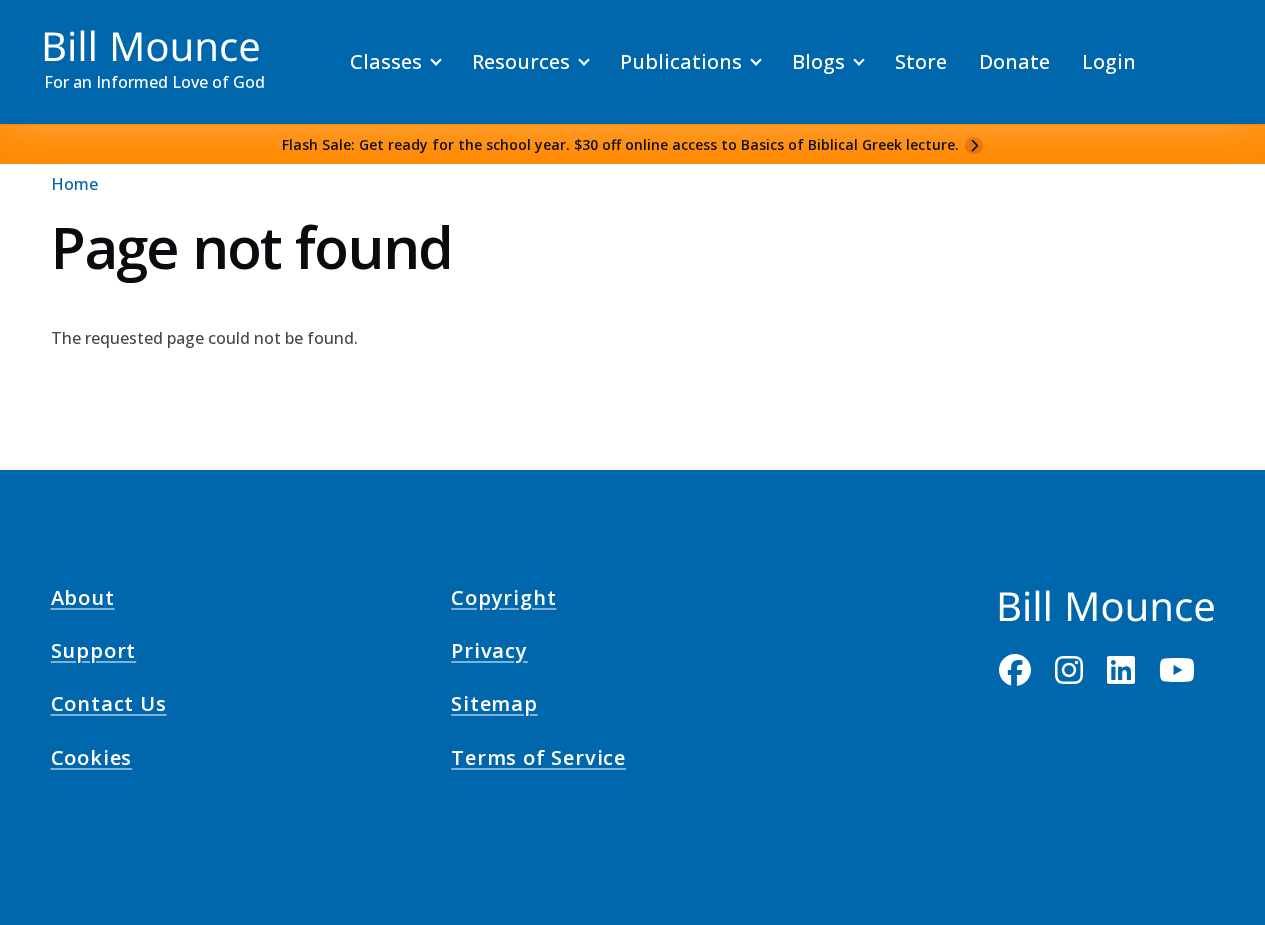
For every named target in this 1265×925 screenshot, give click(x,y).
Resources (521, 61)
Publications (681, 61)
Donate (1014, 61)
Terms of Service (538, 760)
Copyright (503, 600)
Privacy (489, 654)
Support (94, 654)
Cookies (92, 760)
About (83, 600)
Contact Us (109, 707)
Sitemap (494, 707)
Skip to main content (51, 34)
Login (1109, 61)
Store (921, 61)
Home (74, 184)
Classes (386, 61)
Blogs (818, 61)
